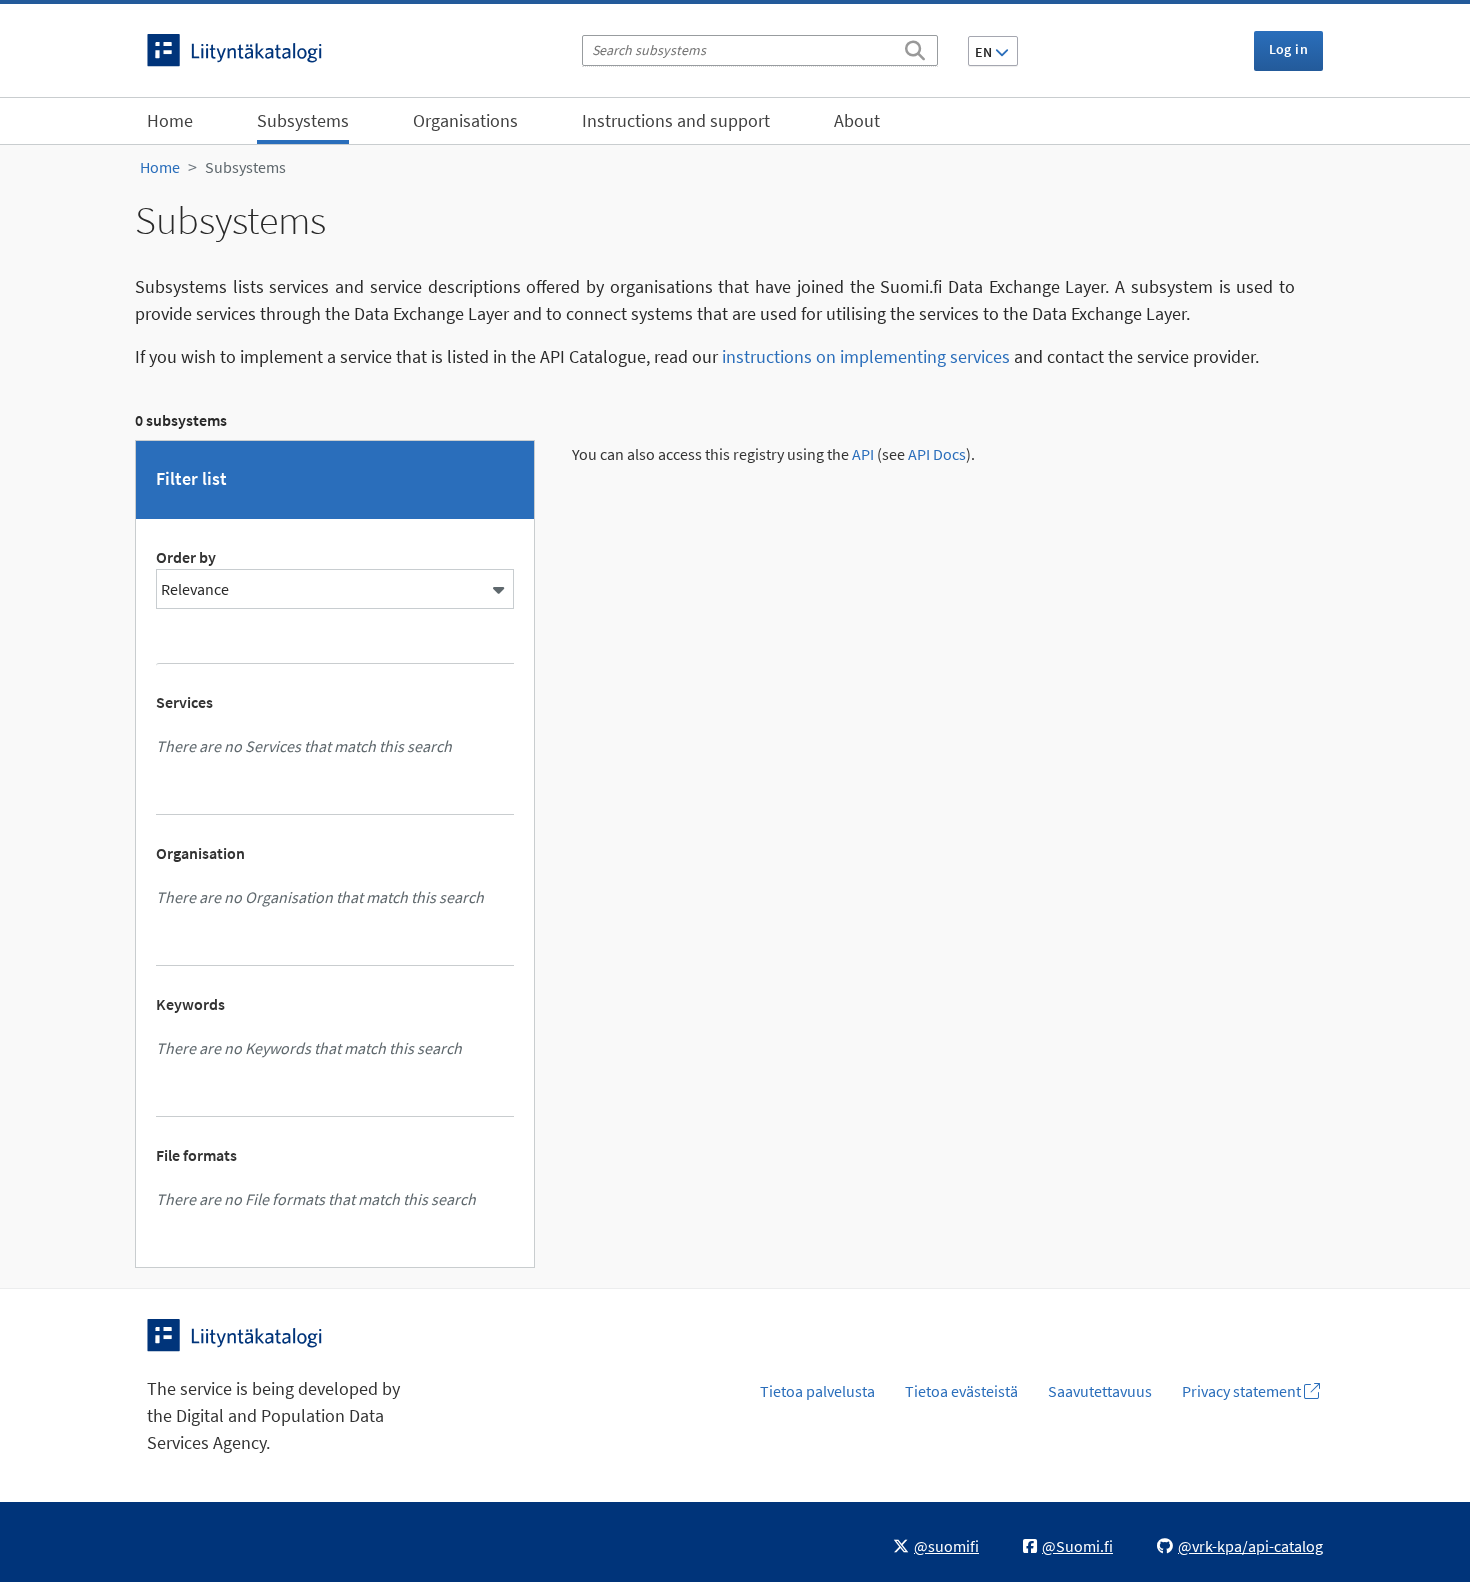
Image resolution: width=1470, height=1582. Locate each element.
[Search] (915, 47)
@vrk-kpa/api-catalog (1250, 1546)
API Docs (937, 454)
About (857, 120)
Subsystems (303, 120)
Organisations (465, 120)
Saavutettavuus (1100, 1391)
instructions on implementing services (866, 356)
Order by (186, 557)
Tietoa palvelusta (817, 1391)
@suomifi (946, 1546)
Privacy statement (1243, 1391)
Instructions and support (676, 120)
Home (170, 120)
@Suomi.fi (1077, 1546)
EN (985, 52)
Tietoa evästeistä (961, 1391)
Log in (1288, 49)
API (863, 454)
